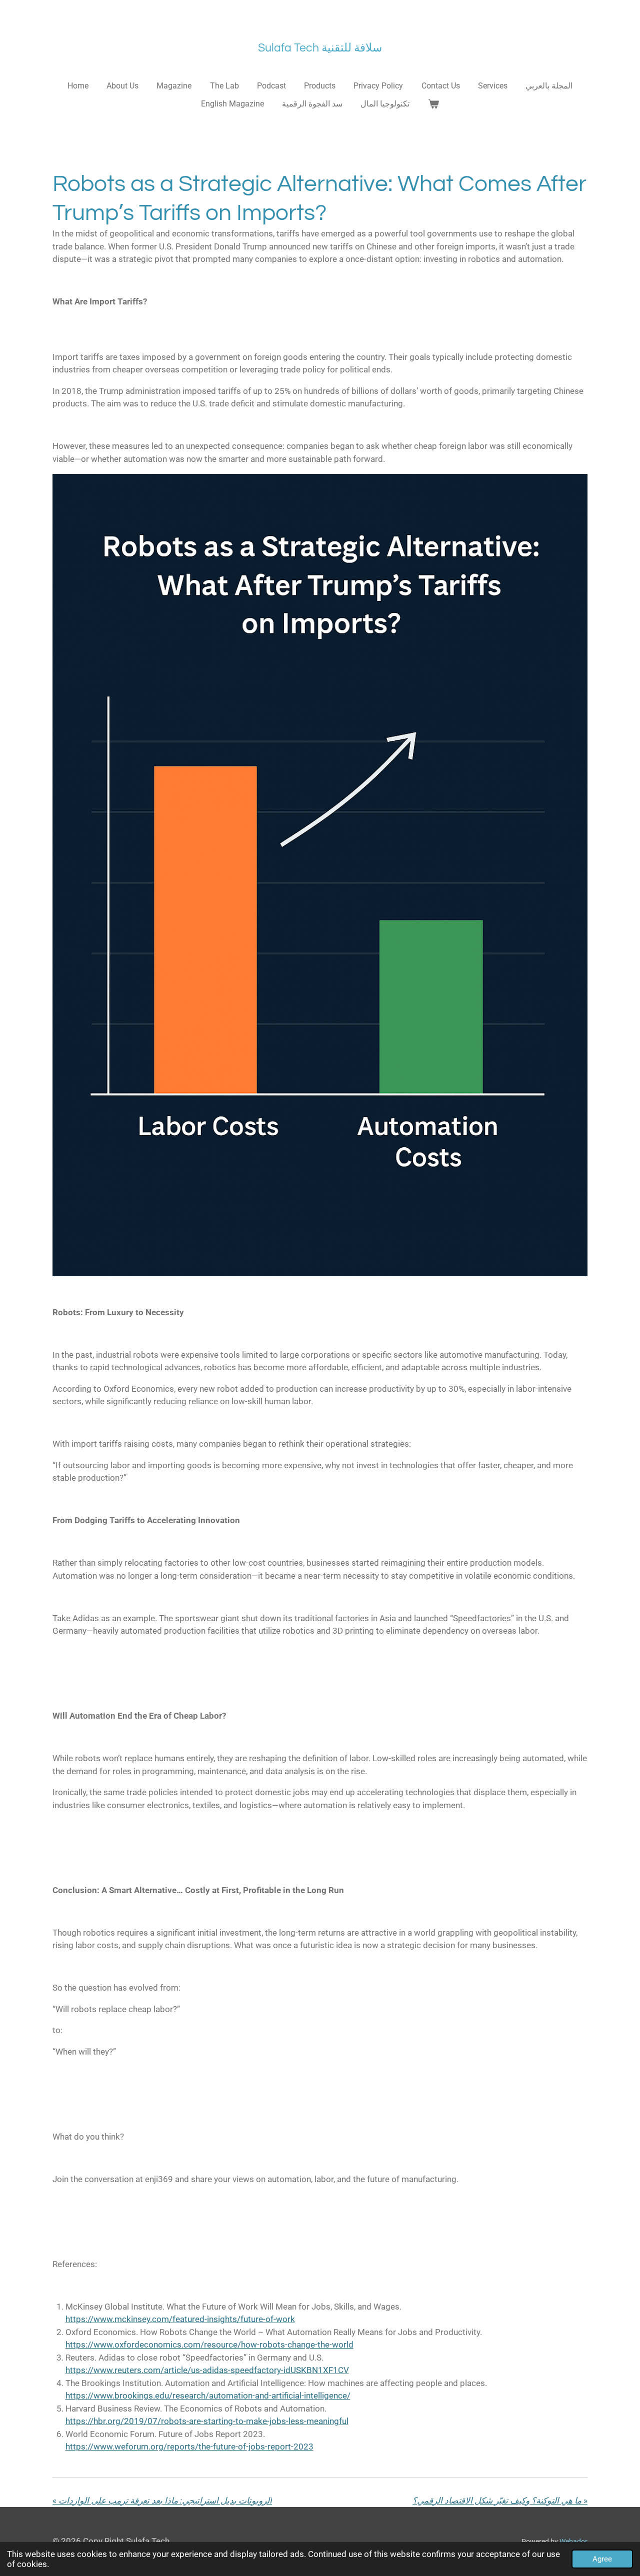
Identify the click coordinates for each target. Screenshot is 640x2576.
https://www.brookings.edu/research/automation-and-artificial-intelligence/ (208, 2396)
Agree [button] (602, 2559)
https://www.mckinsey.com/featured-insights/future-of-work (180, 2319)
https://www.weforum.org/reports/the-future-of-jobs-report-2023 (189, 2447)
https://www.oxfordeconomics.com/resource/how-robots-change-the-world (209, 2345)
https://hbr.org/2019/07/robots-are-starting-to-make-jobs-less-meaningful (207, 2421)
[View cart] (433, 104)
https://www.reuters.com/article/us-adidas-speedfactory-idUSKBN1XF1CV (207, 2370)
